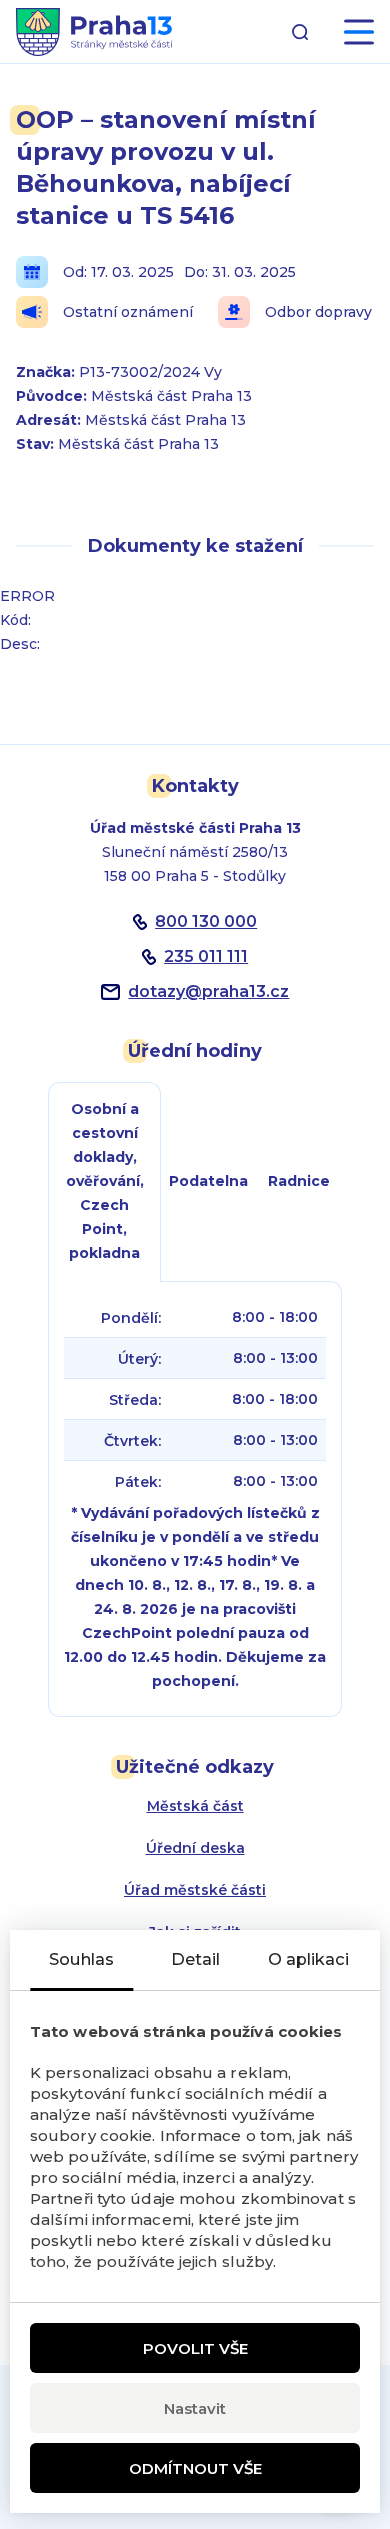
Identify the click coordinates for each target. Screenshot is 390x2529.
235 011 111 (206, 956)
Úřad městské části (195, 1890)
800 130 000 (206, 921)
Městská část (195, 1806)
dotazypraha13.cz (208, 991)
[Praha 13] (94, 32)
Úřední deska (195, 1848)
